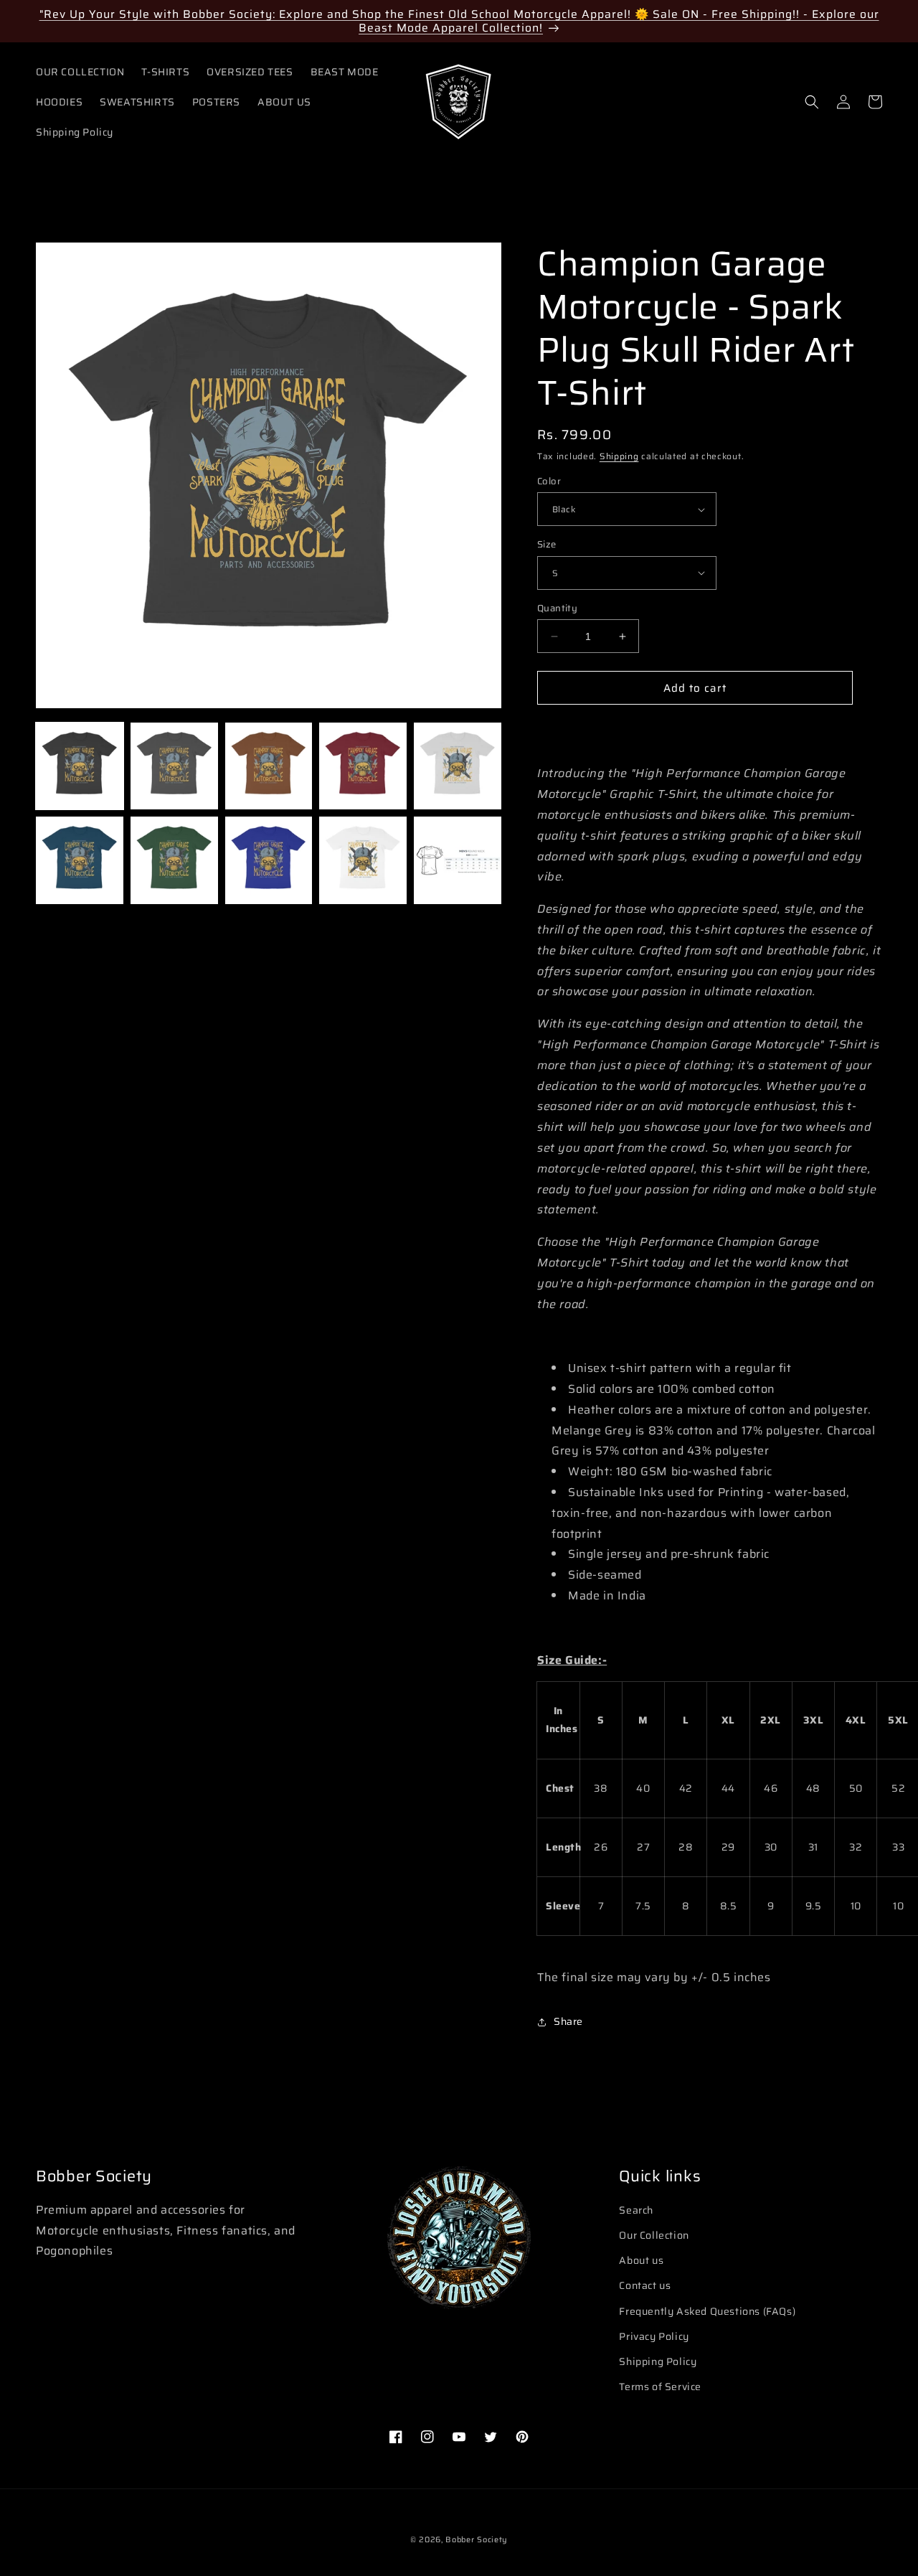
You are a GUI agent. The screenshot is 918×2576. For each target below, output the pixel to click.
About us (641, 2260)
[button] (812, 102)
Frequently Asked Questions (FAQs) (707, 2311)
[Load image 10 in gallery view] (458, 860)
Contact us (645, 2285)
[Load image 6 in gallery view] (80, 860)
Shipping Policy (658, 2361)
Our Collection (654, 2235)
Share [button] (568, 2021)
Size (547, 545)
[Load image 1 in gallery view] (80, 766)
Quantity (557, 608)
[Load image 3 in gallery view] (269, 766)
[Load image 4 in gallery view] (363, 766)
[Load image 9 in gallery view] (363, 860)
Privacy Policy (654, 2336)
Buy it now (695, 729)
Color (549, 481)
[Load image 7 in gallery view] (174, 860)
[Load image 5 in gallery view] (458, 766)
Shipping (619, 456)
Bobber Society (477, 2540)
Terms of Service (660, 2387)
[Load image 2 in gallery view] (174, 766)
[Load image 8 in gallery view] (269, 860)
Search (636, 2210)
